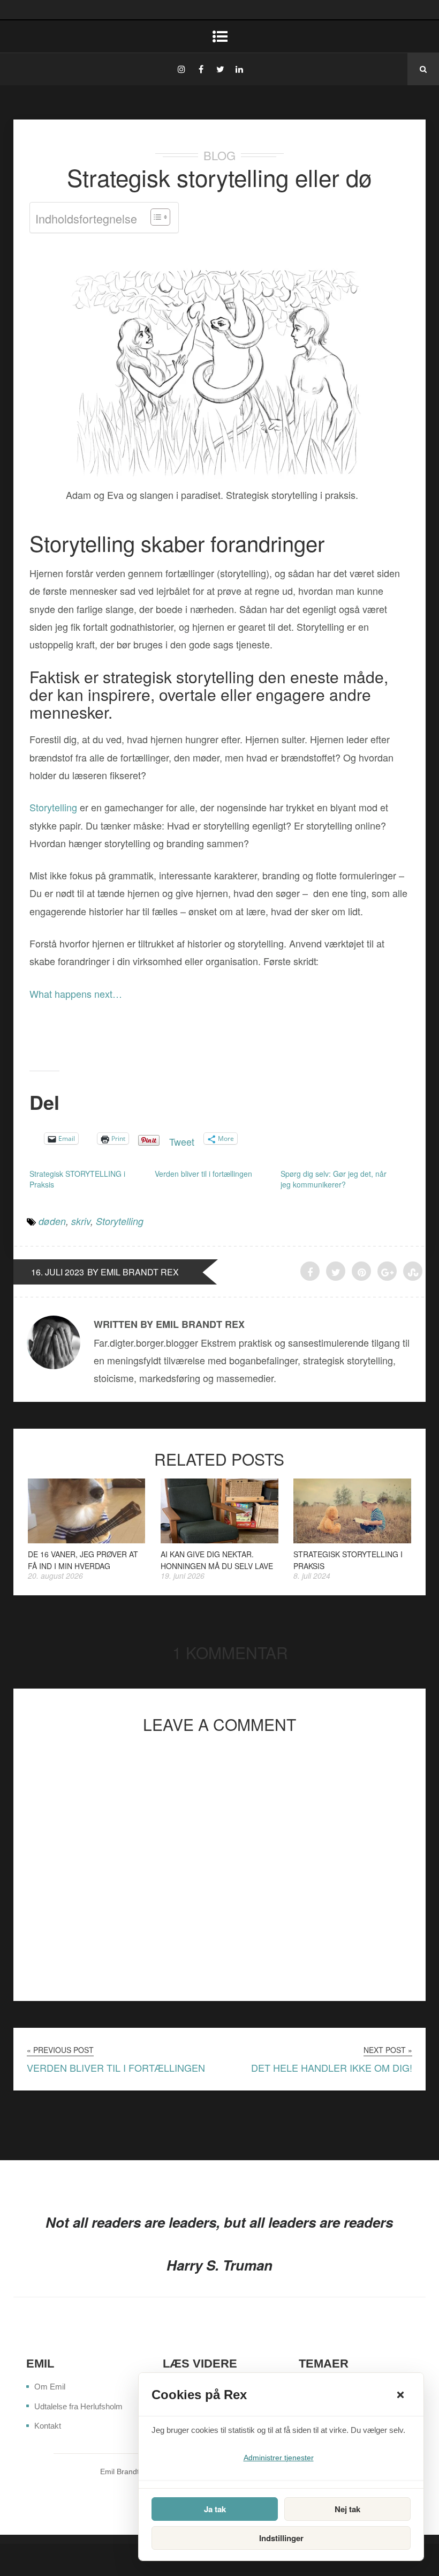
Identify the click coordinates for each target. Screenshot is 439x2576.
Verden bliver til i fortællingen (203, 1174)
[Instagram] (181, 69)
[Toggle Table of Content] (155, 217)
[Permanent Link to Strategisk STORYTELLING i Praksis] (352, 1539)
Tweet (182, 1138)
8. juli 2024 (312, 1576)
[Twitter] (220, 69)
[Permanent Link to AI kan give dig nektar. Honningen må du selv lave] (219, 1539)
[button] (400, 2395)
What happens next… (76, 994)
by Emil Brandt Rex (133, 1272)
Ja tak (215, 2509)
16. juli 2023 (58, 1272)
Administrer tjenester (279, 2458)
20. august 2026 (55, 1576)
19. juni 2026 (183, 1576)
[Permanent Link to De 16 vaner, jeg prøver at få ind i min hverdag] (87, 1539)
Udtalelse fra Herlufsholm (78, 2406)
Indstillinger (281, 2538)
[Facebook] (201, 69)
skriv (81, 1221)
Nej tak (347, 2509)
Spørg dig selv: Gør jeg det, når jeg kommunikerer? (334, 1179)
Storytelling (53, 807)
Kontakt (48, 2426)
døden (52, 1221)
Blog (219, 155)
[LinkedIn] (239, 69)
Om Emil (50, 2387)
